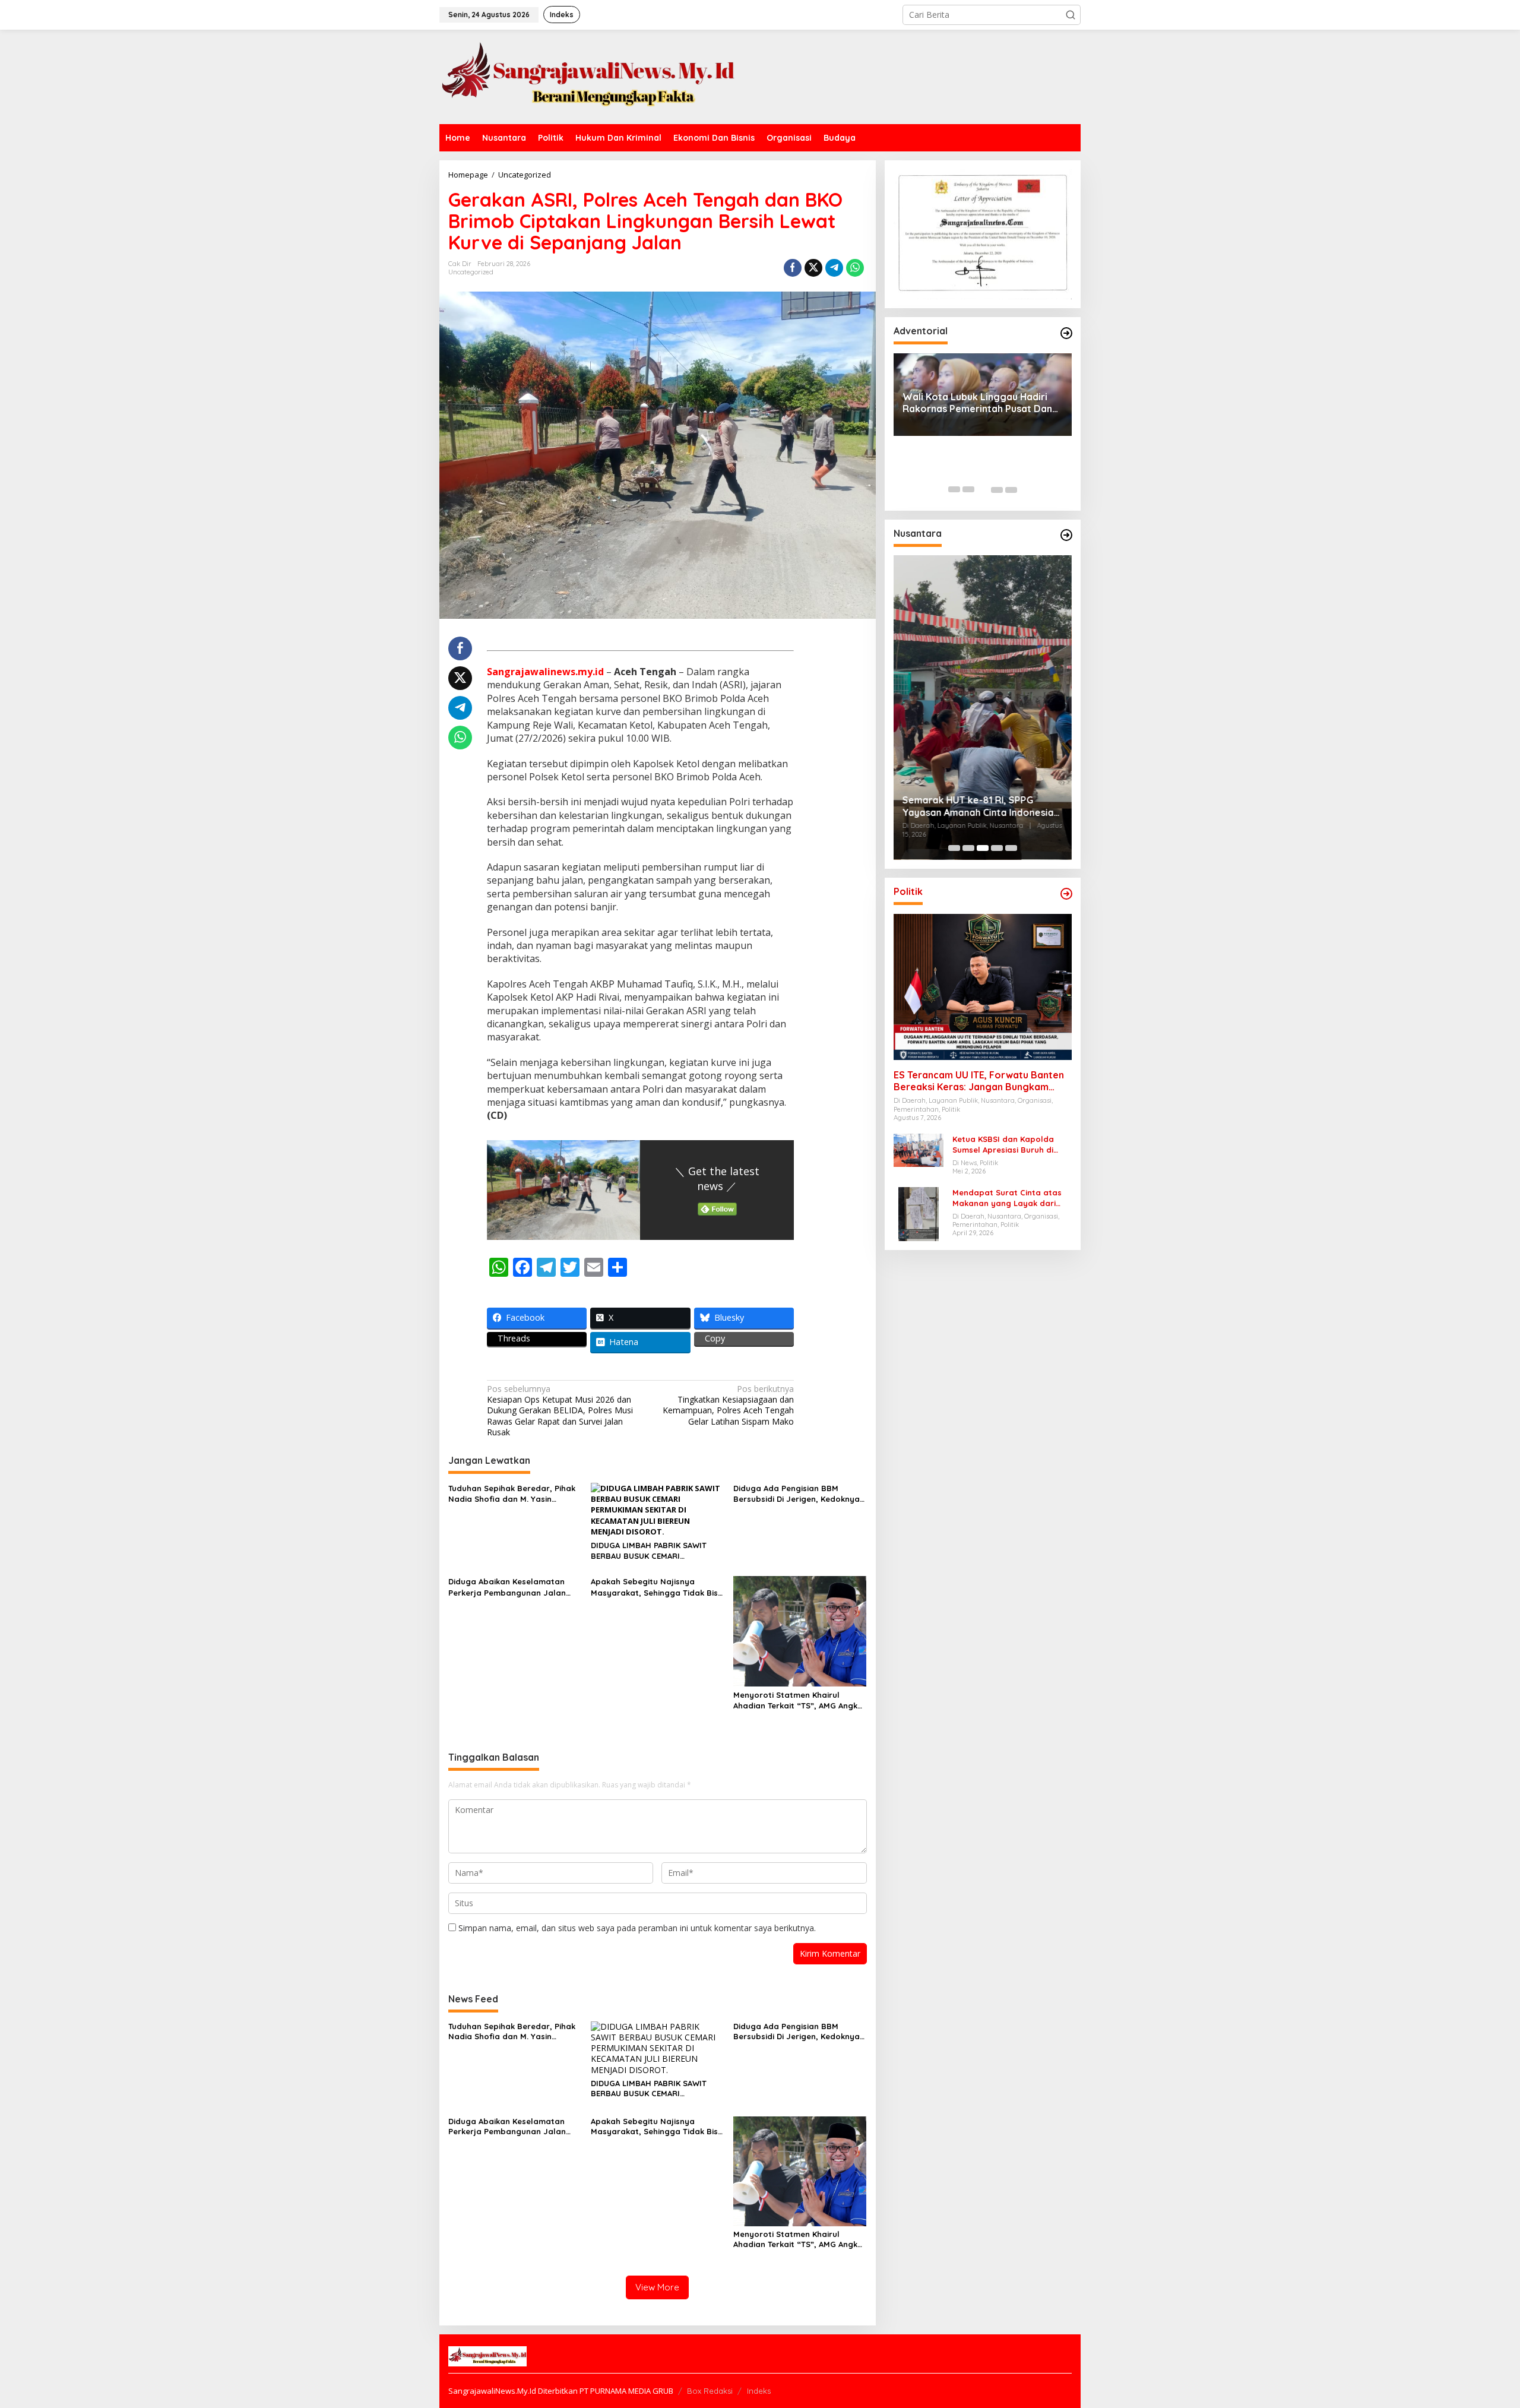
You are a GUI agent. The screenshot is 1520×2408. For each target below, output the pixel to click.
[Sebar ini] (793, 268)
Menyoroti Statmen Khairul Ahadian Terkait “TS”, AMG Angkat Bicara (800, 1700)
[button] (1071, 15)
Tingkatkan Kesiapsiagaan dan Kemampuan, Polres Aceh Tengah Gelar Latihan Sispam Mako (728, 1405)
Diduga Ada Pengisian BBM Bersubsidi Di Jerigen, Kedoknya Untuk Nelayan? (797, 1494)
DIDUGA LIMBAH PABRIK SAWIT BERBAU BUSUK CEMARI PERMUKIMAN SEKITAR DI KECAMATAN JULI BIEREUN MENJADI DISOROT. (649, 1551)
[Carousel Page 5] (1011, 489)
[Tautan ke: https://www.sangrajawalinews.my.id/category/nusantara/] (1066, 535)
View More (657, 2287)
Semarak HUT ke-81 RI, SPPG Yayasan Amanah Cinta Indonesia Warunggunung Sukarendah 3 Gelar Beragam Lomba (978, 807)
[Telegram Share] (834, 268)
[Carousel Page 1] (954, 489)
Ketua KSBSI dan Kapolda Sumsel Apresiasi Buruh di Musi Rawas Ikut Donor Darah (1011, 1145)
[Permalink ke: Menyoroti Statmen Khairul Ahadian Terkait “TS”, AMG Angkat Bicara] (800, 1631)
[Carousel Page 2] (968, 489)
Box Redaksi (710, 2391)
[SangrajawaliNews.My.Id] (588, 76)
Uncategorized (471, 272)
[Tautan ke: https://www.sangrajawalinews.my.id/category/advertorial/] (1066, 333)
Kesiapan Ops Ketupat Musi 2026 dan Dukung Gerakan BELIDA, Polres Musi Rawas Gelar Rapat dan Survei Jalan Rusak (560, 1411)
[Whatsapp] (855, 268)
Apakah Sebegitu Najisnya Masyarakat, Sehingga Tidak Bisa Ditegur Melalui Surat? (657, 1587)
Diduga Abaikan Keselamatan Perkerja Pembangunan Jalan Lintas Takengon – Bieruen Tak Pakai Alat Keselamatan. (508, 1587)
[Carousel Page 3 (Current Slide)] (983, 489)
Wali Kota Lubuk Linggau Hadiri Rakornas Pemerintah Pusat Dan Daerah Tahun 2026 (977, 403)
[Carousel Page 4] (997, 489)
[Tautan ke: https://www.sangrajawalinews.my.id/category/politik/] (1066, 894)
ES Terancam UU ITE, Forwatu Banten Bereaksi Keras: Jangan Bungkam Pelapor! (979, 1081)
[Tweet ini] (813, 268)
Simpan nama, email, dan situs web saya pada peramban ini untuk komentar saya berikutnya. (637, 1928)
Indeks (759, 2391)
